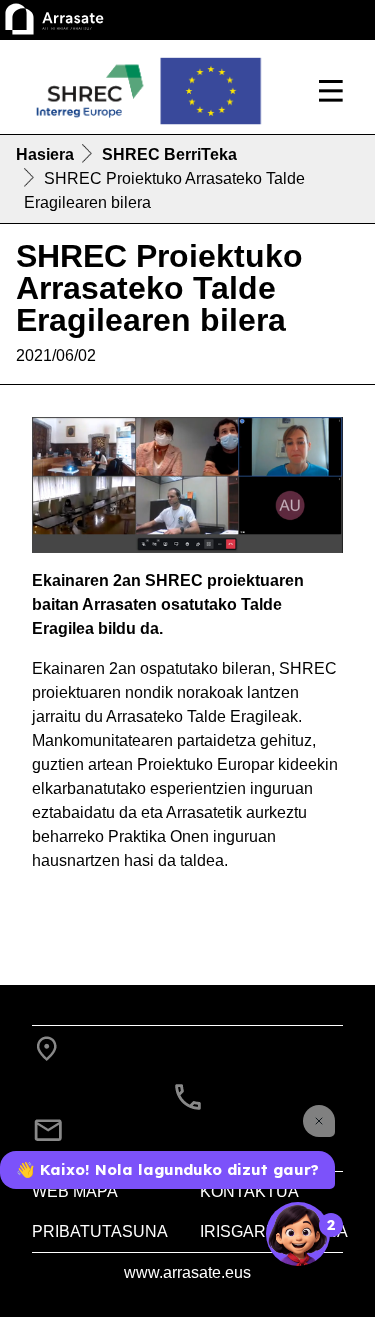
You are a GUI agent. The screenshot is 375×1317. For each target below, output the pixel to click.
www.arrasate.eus (187, 1272)
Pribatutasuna (100, 1231)
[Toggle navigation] (331, 91)
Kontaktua (249, 1191)
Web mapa (75, 1191)
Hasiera (45, 154)
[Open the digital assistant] (298, 1234)
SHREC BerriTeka (169, 154)
